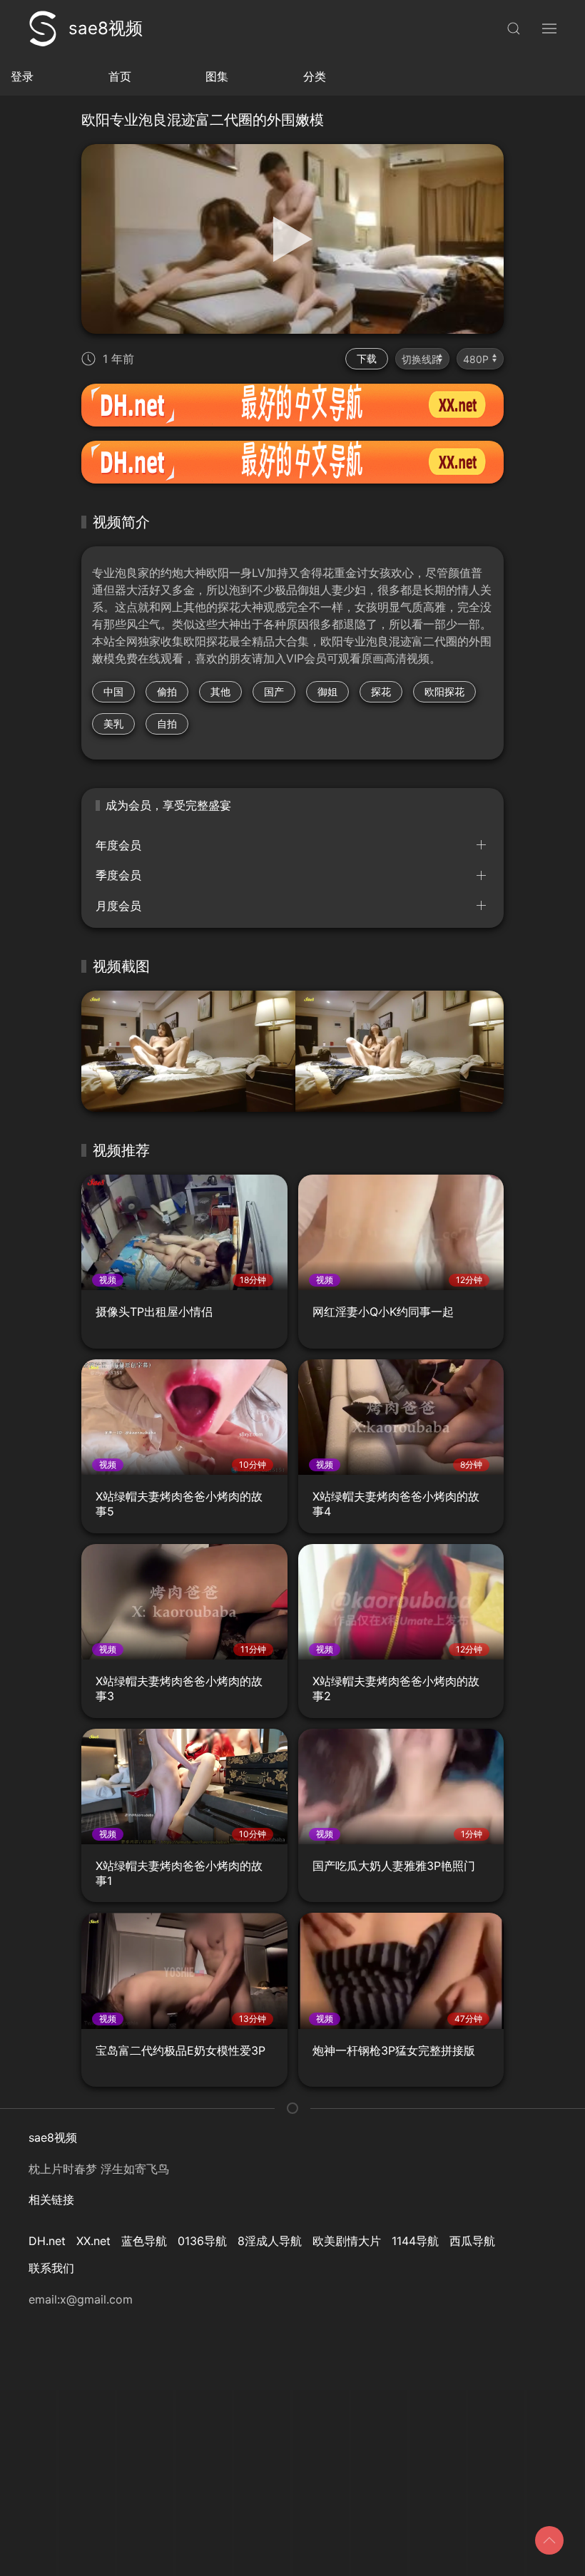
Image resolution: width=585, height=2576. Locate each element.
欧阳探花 (444, 691)
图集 (217, 76)
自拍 (167, 724)
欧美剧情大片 (347, 2241)
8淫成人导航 (270, 2241)
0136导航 (202, 2241)
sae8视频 (106, 28)
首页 (120, 76)
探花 (381, 691)
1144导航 (415, 2241)
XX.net (93, 2241)
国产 (274, 691)
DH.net (47, 2241)
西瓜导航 (472, 2241)
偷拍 (167, 691)
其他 (220, 691)
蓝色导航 (144, 2241)
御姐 (327, 691)
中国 (113, 691)
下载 (367, 358)
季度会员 (118, 875)
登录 (22, 76)
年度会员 (118, 845)
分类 (315, 76)
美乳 (113, 724)
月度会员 (118, 906)
